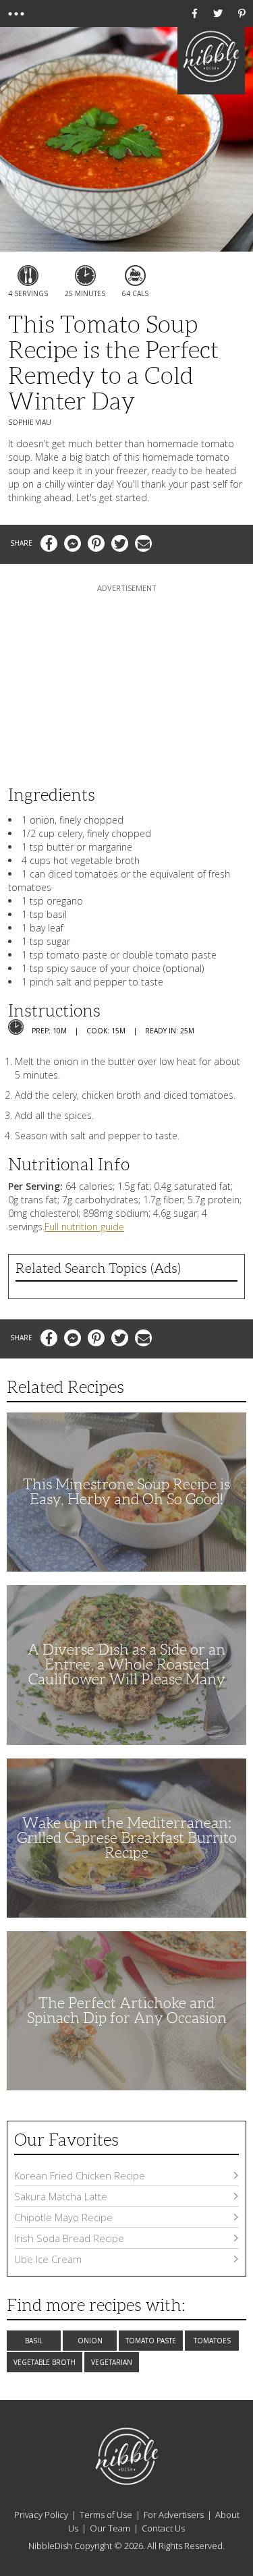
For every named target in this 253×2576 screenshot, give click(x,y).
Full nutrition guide (84, 1227)
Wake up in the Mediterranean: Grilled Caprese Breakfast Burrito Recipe (127, 1838)
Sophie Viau (30, 422)
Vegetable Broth (45, 2362)
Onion (90, 2341)
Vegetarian (112, 2362)
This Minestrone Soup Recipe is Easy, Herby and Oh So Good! (126, 1492)
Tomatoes (212, 2341)
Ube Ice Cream (48, 2259)
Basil (34, 2341)
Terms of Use (106, 2515)
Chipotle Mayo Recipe (63, 2217)
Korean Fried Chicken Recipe (80, 2175)
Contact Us (163, 2528)
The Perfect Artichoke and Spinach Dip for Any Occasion (127, 2010)
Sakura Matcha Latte (61, 2196)
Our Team (110, 2528)
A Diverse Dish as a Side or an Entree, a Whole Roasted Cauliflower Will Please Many (126, 1664)
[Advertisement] (127, 679)
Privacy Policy (41, 2515)
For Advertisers (174, 2515)
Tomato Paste (151, 2341)
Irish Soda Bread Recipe (69, 2238)
